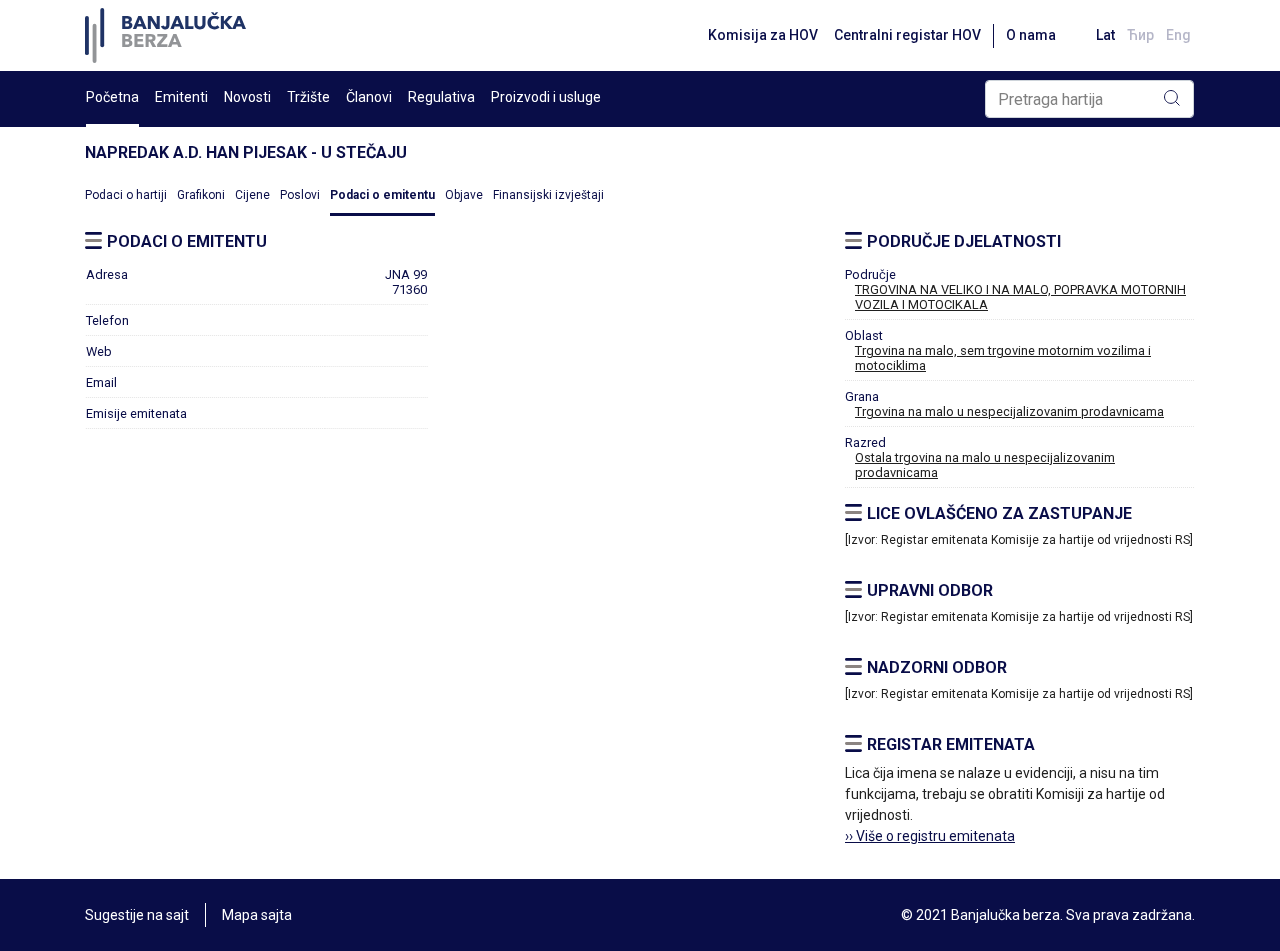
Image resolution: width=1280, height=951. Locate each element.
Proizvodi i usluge (546, 97)
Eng (1178, 35)
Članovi (369, 97)
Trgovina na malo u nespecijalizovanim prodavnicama (1009, 411)
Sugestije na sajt (137, 915)
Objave (464, 195)
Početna (112, 97)
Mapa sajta (257, 915)
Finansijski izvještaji (548, 195)
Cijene (252, 195)
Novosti (247, 97)
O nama (1031, 35)
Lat (1105, 35)
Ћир (1140, 35)
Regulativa (441, 97)
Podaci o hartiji (126, 195)
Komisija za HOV (763, 35)
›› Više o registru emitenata (930, 836)
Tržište (308, 97)
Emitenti (181, 97)
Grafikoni (201, 195)
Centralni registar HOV (907, 35)
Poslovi (300, 195)
